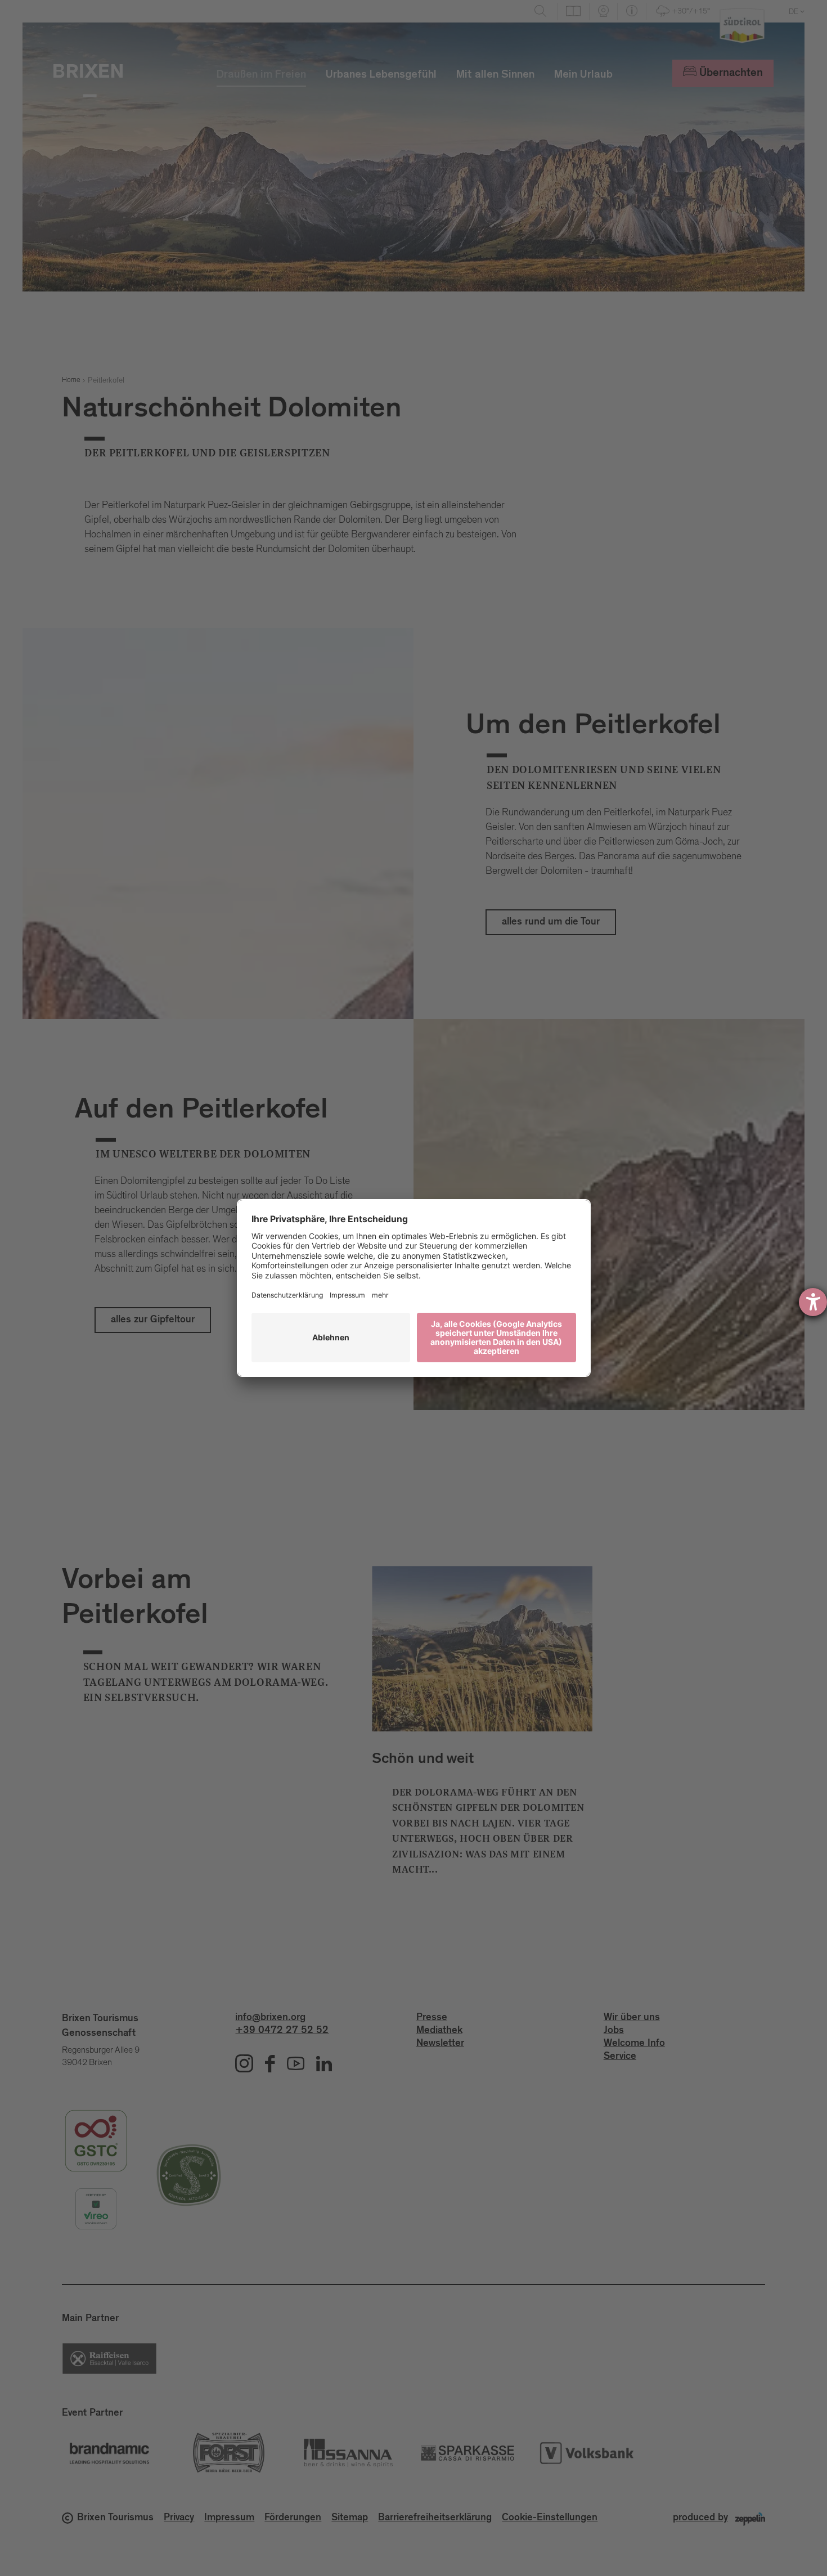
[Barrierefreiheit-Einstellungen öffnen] (813, 1302)
